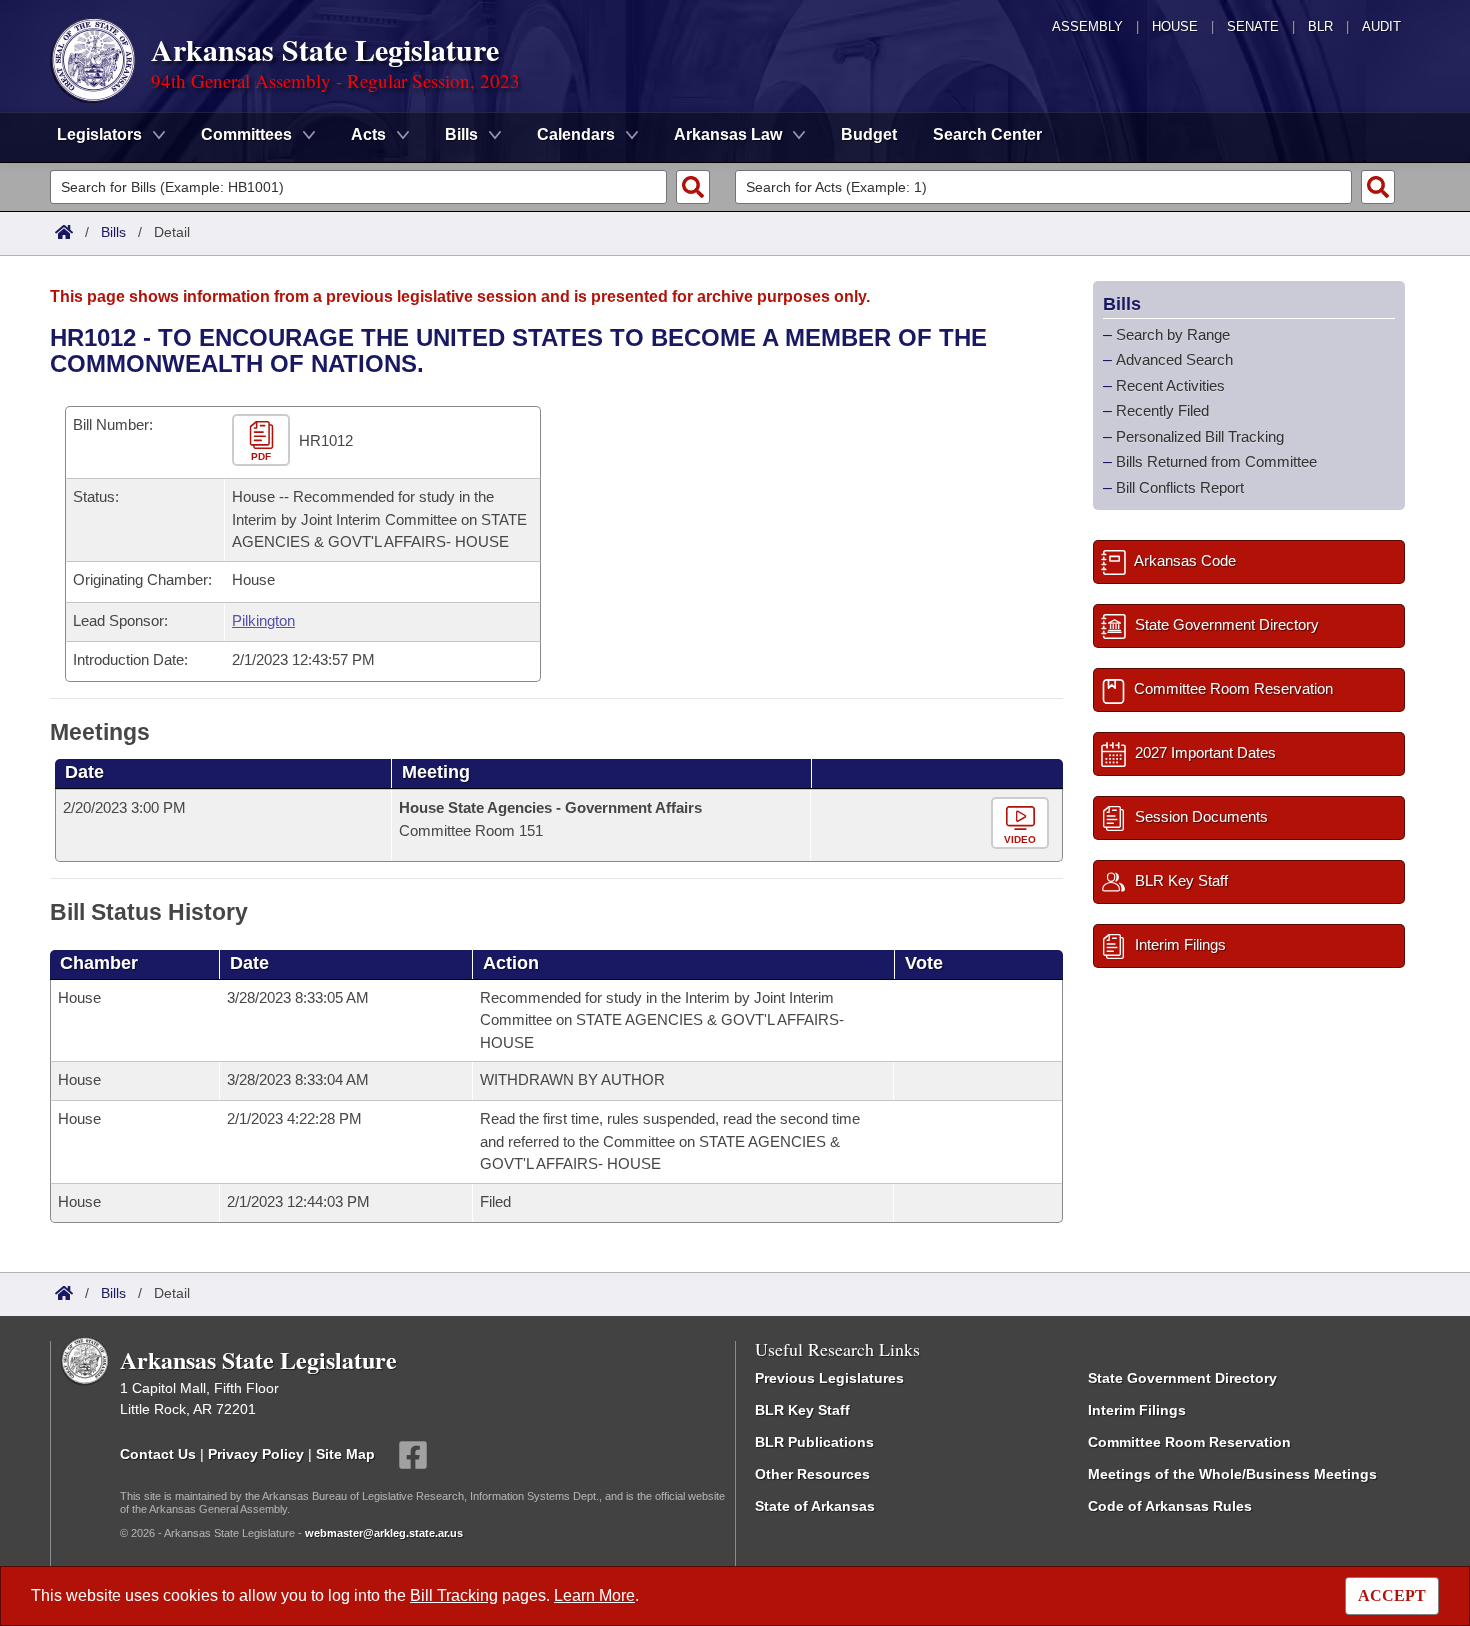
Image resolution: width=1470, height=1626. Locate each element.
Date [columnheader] (84, 772)
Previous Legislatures (829, 1378)
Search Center (987, 134)
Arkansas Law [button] (728, 134)
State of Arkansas (815, 1506)
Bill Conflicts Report (1180, 487)
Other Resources (812, 1474)
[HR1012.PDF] (263, 441)
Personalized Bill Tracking (1200, 436)
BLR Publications (814, 1442)
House (1175, 26)
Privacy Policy (256, 1453)
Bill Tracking (454, 1595)
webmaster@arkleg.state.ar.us (384, 1533)
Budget (869, 134)
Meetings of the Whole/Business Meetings (1232, 1474)
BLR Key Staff (802, 1410)
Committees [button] (246, 134)
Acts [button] (368, 134)
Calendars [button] (576, 134)
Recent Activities (1170, 385)
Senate (1253, 26)
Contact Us (158, 1453)
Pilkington (263, 620)
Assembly (1087, 26)
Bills (113, 232)
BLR (1320, 26)
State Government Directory (1182, 1378)
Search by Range (1173, 334)
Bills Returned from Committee (1216, 461)
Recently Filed (1162, 410)
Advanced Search (1174, 359)
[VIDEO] (1022, 824)
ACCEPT (1392, 1595)
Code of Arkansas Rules (1170, 1506)
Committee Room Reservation (1189, 1442)
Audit (1381, 26)
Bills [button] (461, 134)
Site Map (345, 1453)
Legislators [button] (99, 134)
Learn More (594, 1595)
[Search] (693, 187)
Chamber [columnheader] (99, 963)
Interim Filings (1137, 1410)
